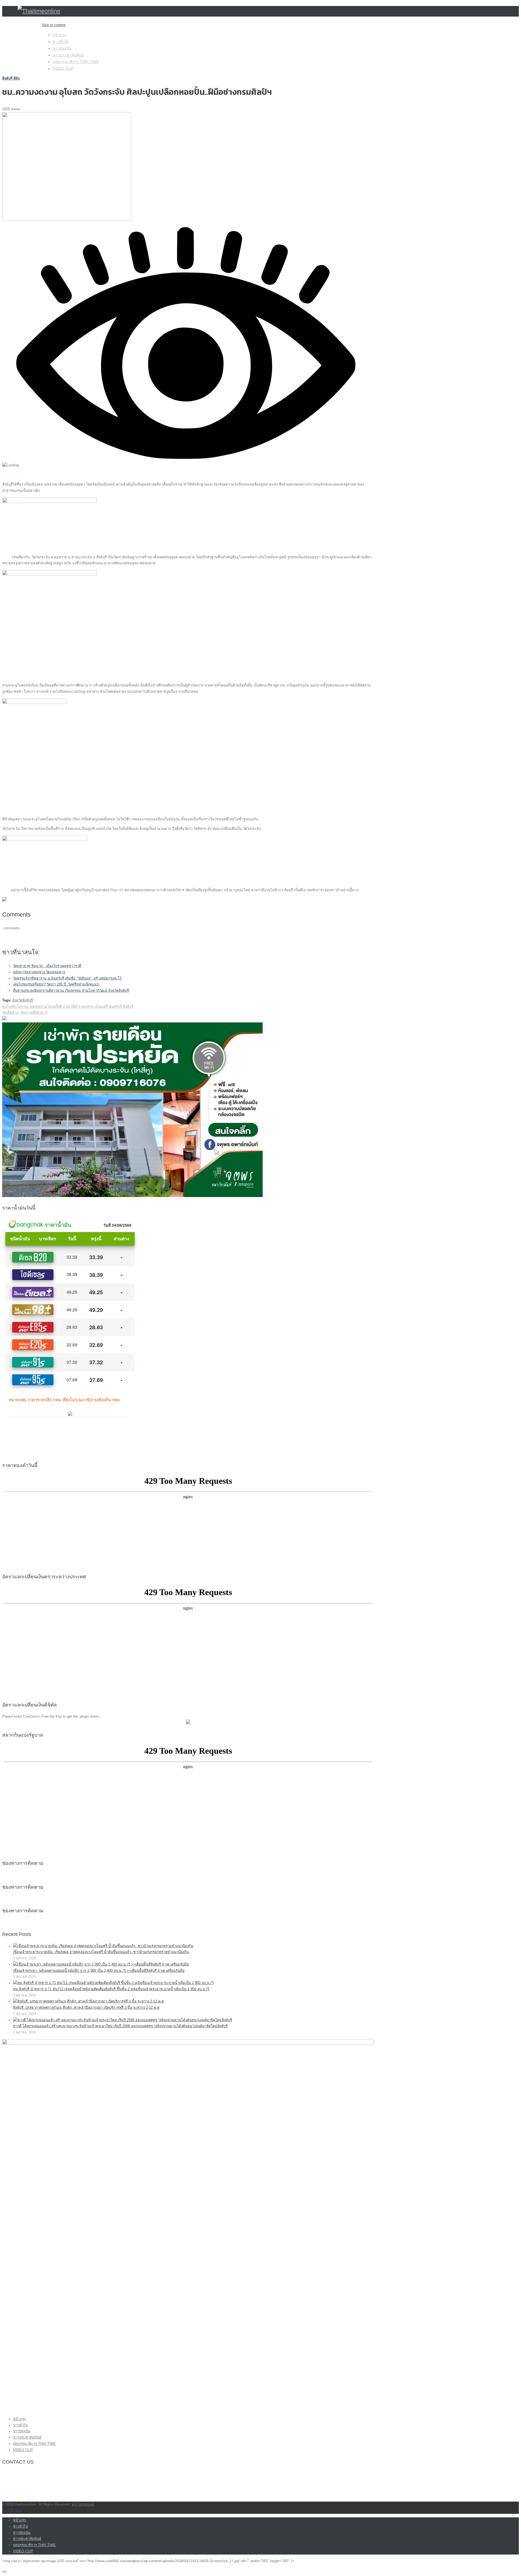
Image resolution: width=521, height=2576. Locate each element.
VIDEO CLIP (63, 68)
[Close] (4, 2572)
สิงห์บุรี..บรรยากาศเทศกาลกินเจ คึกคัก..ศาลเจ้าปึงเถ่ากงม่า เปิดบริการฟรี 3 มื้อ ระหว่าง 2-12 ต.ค (86, 2007)
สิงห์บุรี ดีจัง (11, 78)
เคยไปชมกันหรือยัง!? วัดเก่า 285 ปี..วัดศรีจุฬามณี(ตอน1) (56, 984)
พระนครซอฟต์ (83, 2504)
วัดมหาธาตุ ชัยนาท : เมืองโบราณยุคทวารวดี (47, 966)
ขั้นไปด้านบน (12, 2510)
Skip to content (54, 25)
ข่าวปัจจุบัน (62, 48)
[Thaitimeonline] (39, 11)
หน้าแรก (60, 35)
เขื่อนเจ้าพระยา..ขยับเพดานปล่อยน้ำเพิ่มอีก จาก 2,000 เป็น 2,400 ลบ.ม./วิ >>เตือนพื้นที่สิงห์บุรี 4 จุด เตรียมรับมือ (99, 1971)
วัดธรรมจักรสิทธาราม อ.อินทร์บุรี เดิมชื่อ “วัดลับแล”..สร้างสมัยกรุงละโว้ (67, 978)
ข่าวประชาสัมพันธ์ (68, 55)
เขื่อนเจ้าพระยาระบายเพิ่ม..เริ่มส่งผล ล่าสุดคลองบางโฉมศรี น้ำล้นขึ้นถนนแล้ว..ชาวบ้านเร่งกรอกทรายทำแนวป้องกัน (101, 1952)
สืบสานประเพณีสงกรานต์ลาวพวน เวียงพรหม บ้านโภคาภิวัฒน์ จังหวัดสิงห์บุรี (71, 991)
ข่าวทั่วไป (61, 42)
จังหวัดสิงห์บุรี (23, 1000)
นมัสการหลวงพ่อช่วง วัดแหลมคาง (39, 972)
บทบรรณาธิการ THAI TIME (76, 62)
